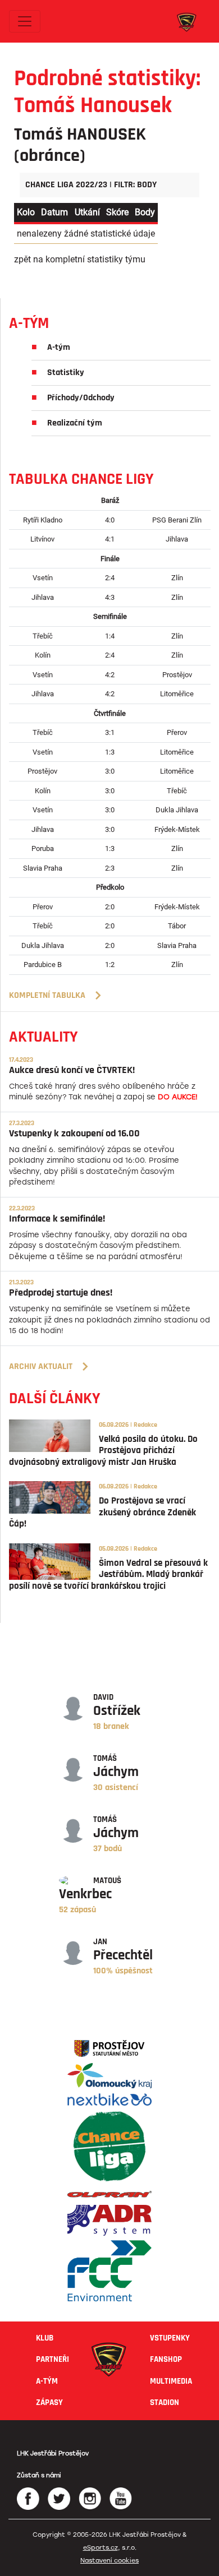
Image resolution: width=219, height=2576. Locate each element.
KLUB (45, 2338)
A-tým (59, 347)
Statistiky (66, 373)
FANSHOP (166, 2359)
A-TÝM (47, 2381)
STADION (165, 2402)
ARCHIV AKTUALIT (41, 1366)
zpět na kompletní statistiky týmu (80, 259)
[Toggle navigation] (25, 21)
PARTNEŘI (53, 2359)
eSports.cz (101, 2548)
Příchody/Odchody (81, 398)
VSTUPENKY (170, 2338)
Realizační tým (75, 423)
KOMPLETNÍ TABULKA (47, 995)
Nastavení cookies (109, 2561)
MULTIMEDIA (171, 2381)
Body (145, 212)
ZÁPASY (49, 2402)
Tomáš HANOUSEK (80, 134)
